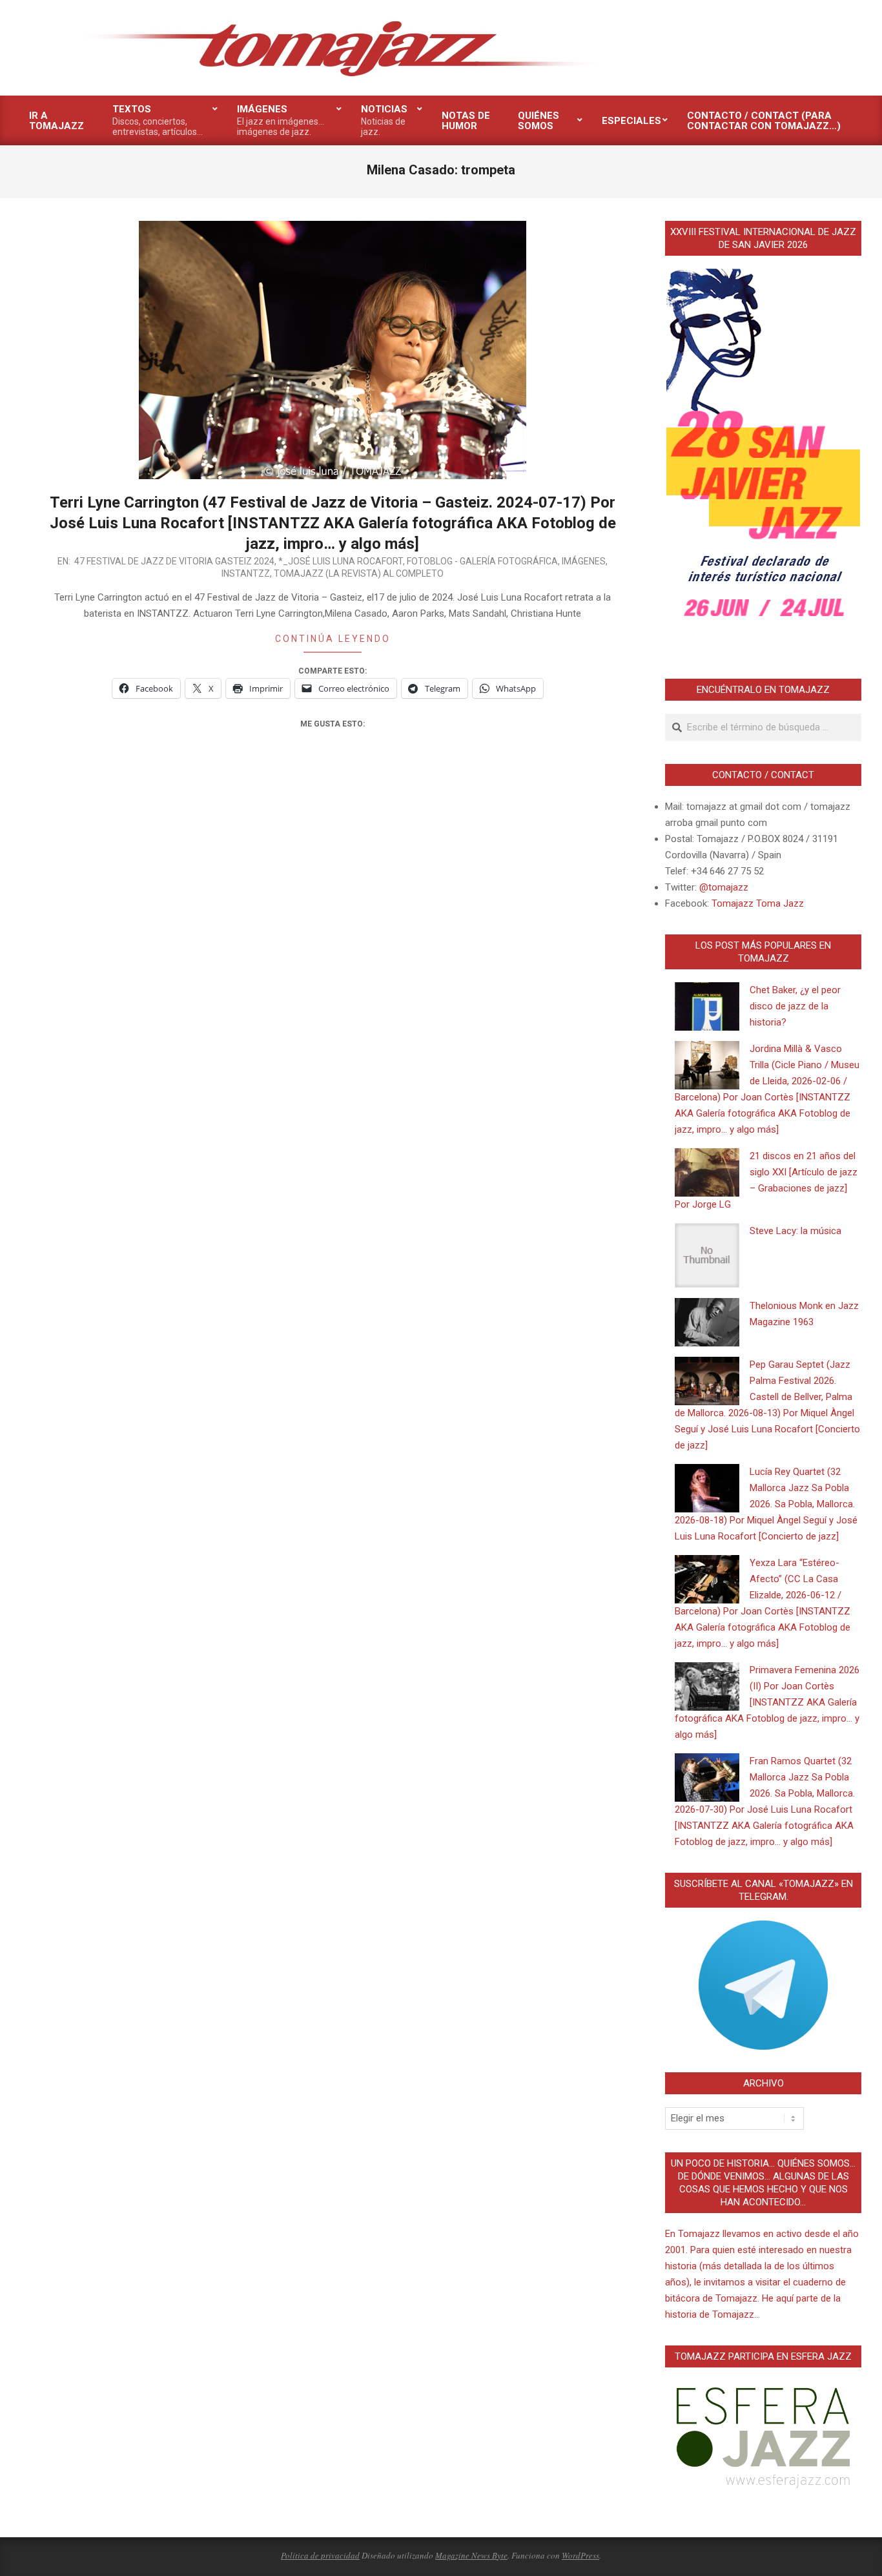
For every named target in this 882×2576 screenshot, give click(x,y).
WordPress (580, 2555)
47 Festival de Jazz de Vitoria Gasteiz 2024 (174, 561)
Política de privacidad (320, 2555)
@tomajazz (724, 887)
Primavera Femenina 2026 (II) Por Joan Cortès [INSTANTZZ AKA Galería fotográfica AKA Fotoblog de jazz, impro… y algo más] (767, 1702)
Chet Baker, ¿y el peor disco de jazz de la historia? (795, 1006)
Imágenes (584, 561)
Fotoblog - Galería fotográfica (482, 561)
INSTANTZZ (246, 573)
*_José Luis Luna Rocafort (341, 561)
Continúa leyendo (333, 639)
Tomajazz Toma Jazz (758, 903)
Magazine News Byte (471, 2555)
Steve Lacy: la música (795, 1231)
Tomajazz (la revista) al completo (359, 573)
